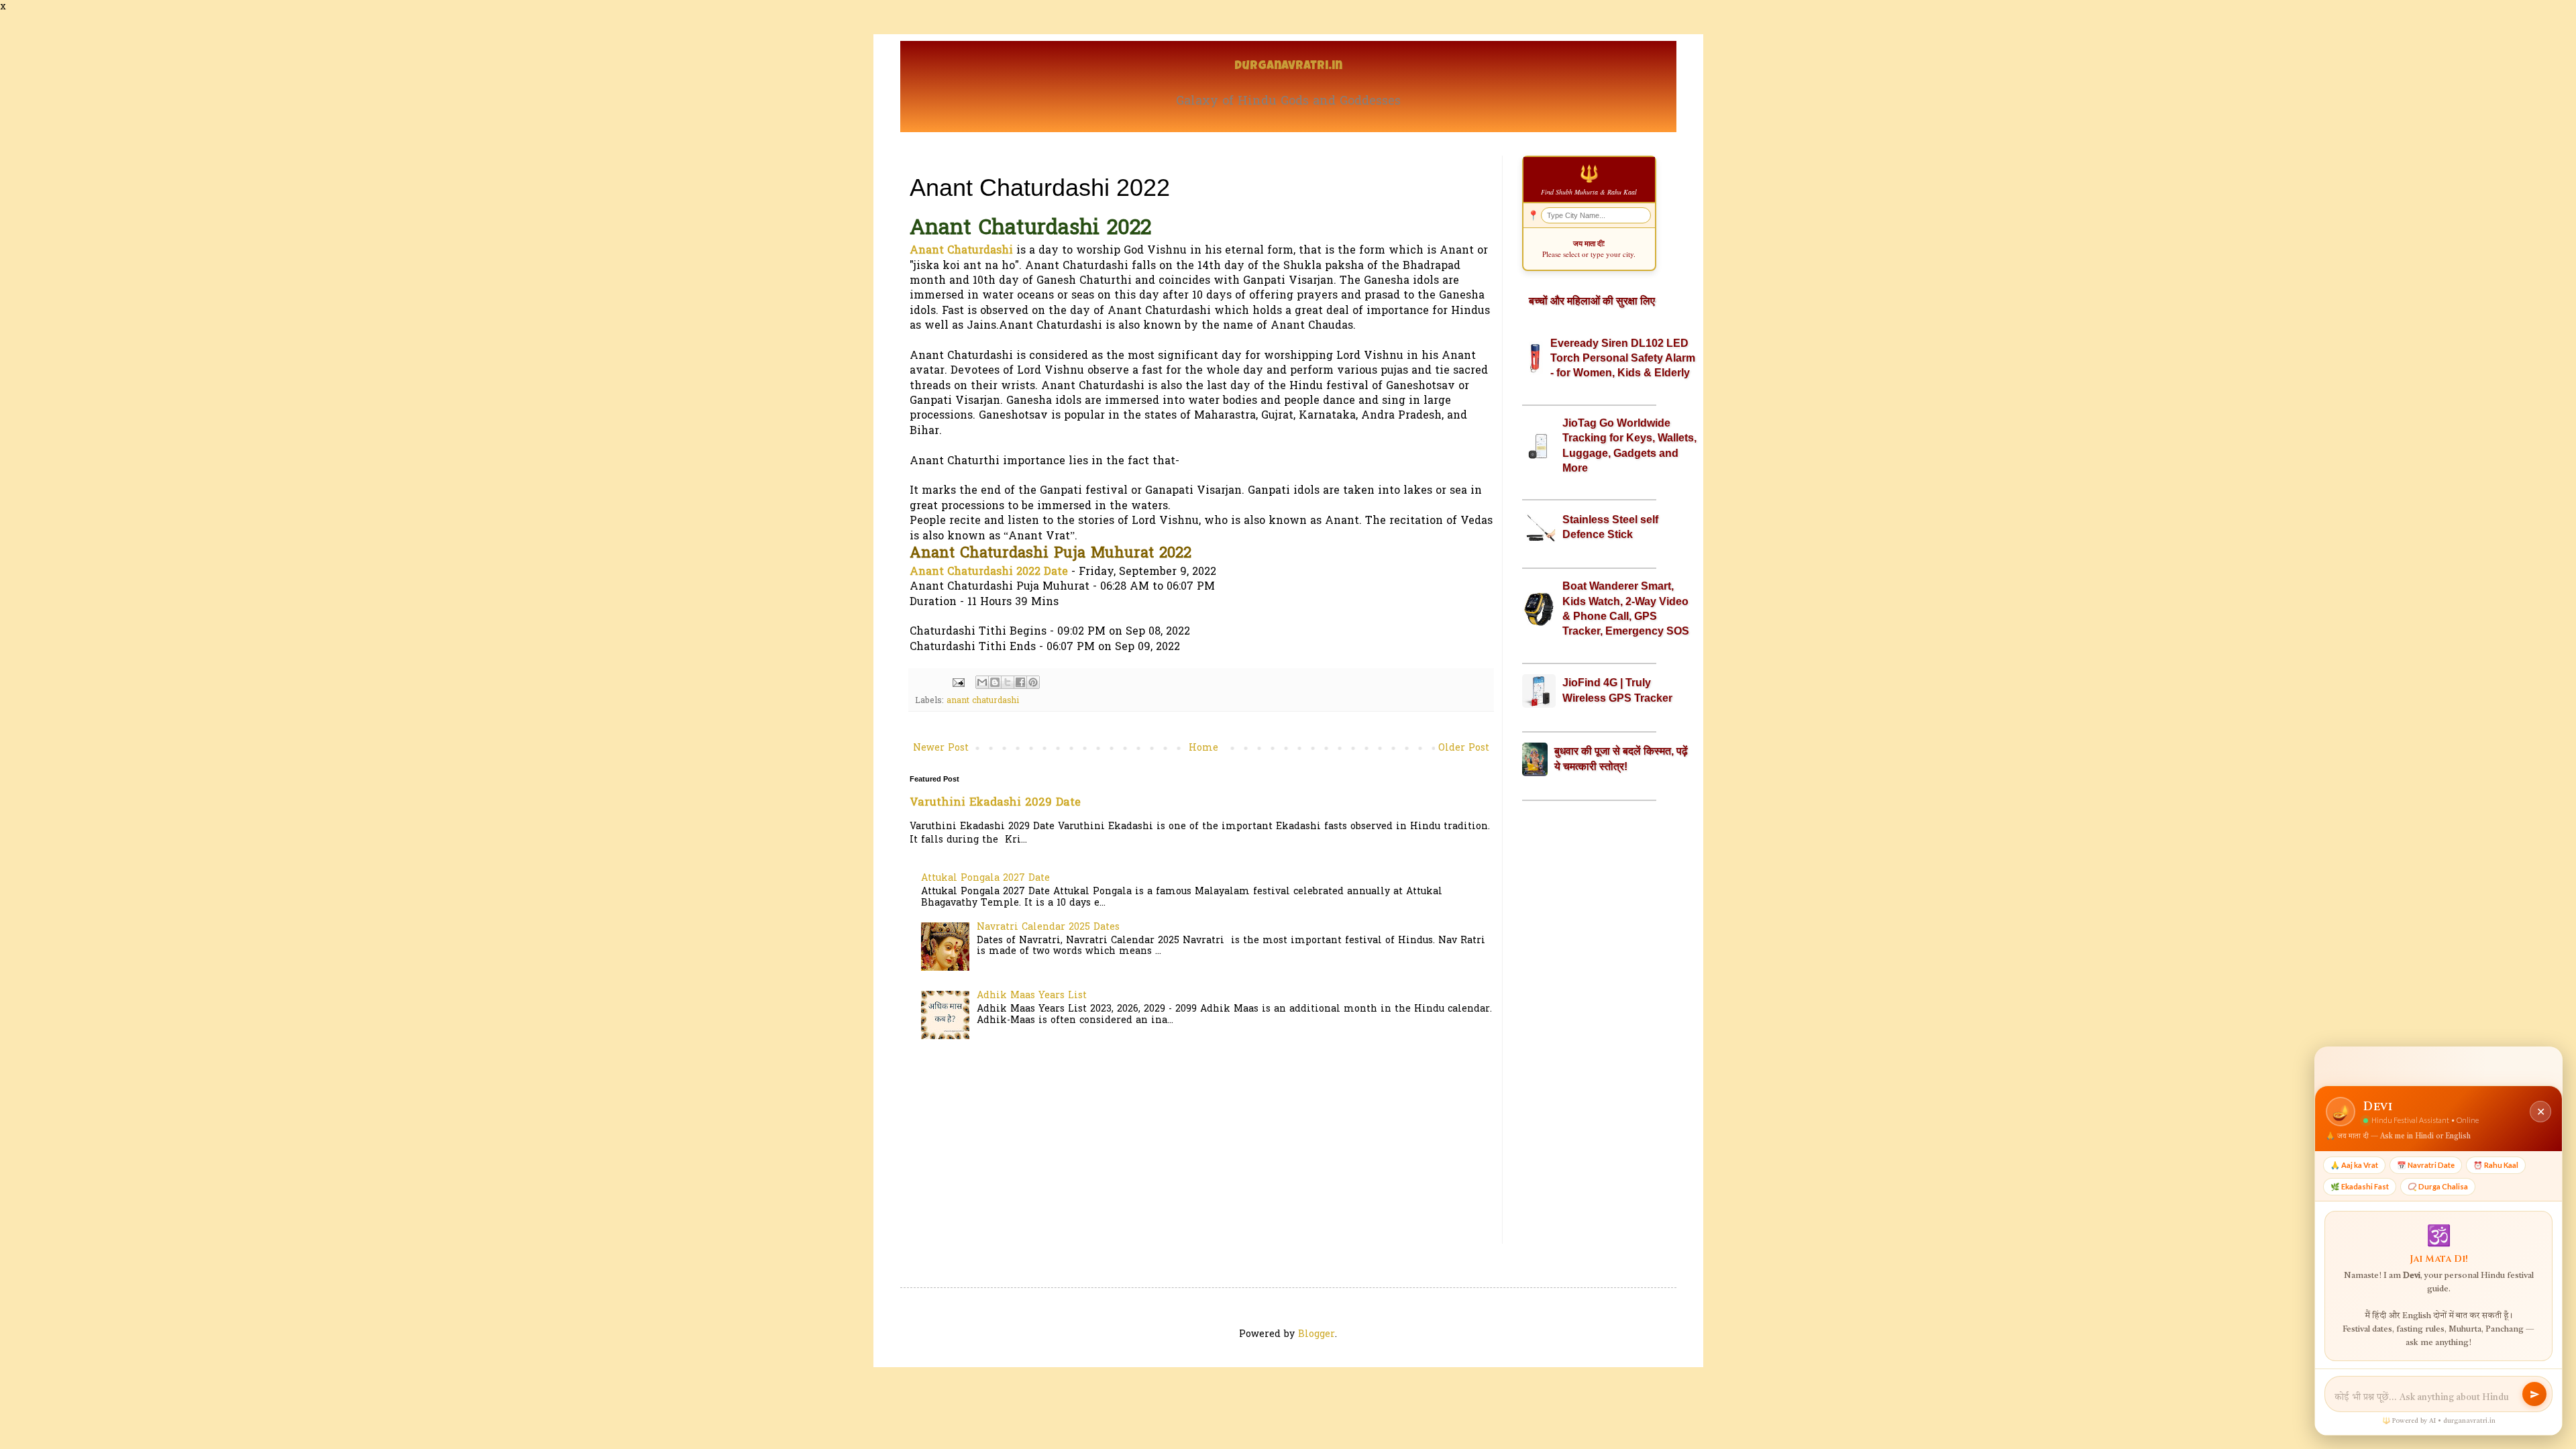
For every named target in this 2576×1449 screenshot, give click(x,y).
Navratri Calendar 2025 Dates (1048, 927)
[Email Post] (958, 683)
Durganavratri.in (1288, 67)
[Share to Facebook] (1020, 682)
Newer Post (941, 748)
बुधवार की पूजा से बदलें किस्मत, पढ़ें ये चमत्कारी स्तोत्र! (1621, 758)
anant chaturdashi (983, 701)
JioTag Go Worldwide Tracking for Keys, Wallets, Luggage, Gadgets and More (1629, 445)
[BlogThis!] (995, 682)
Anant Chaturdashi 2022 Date (989, 572)
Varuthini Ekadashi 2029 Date (995, 803)
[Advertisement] (1589, 1022)
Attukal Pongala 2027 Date (985, 878)
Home (1203, 748)
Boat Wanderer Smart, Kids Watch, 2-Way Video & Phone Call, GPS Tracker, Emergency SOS (1626, 608)
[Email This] (982, 682)
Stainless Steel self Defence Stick (1610, 527)
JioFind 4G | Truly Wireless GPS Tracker (1617, 690)
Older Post (1464, 748)
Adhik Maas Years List (1032, 996)
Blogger (1317, 1335)
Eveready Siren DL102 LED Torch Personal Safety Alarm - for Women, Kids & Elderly (1623, 358)
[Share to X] (1008, 682)
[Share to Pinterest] (1033, 682)
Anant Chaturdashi (961, 251)
